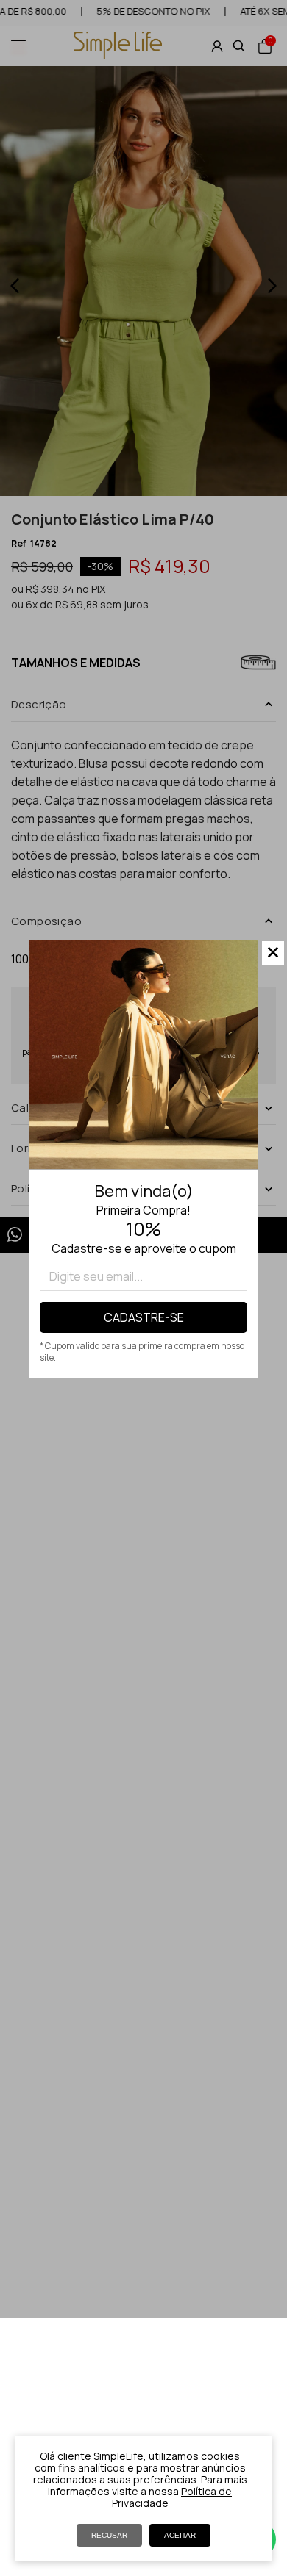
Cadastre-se (144, 1317)
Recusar (109, 2535)
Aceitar (180, 2535)
